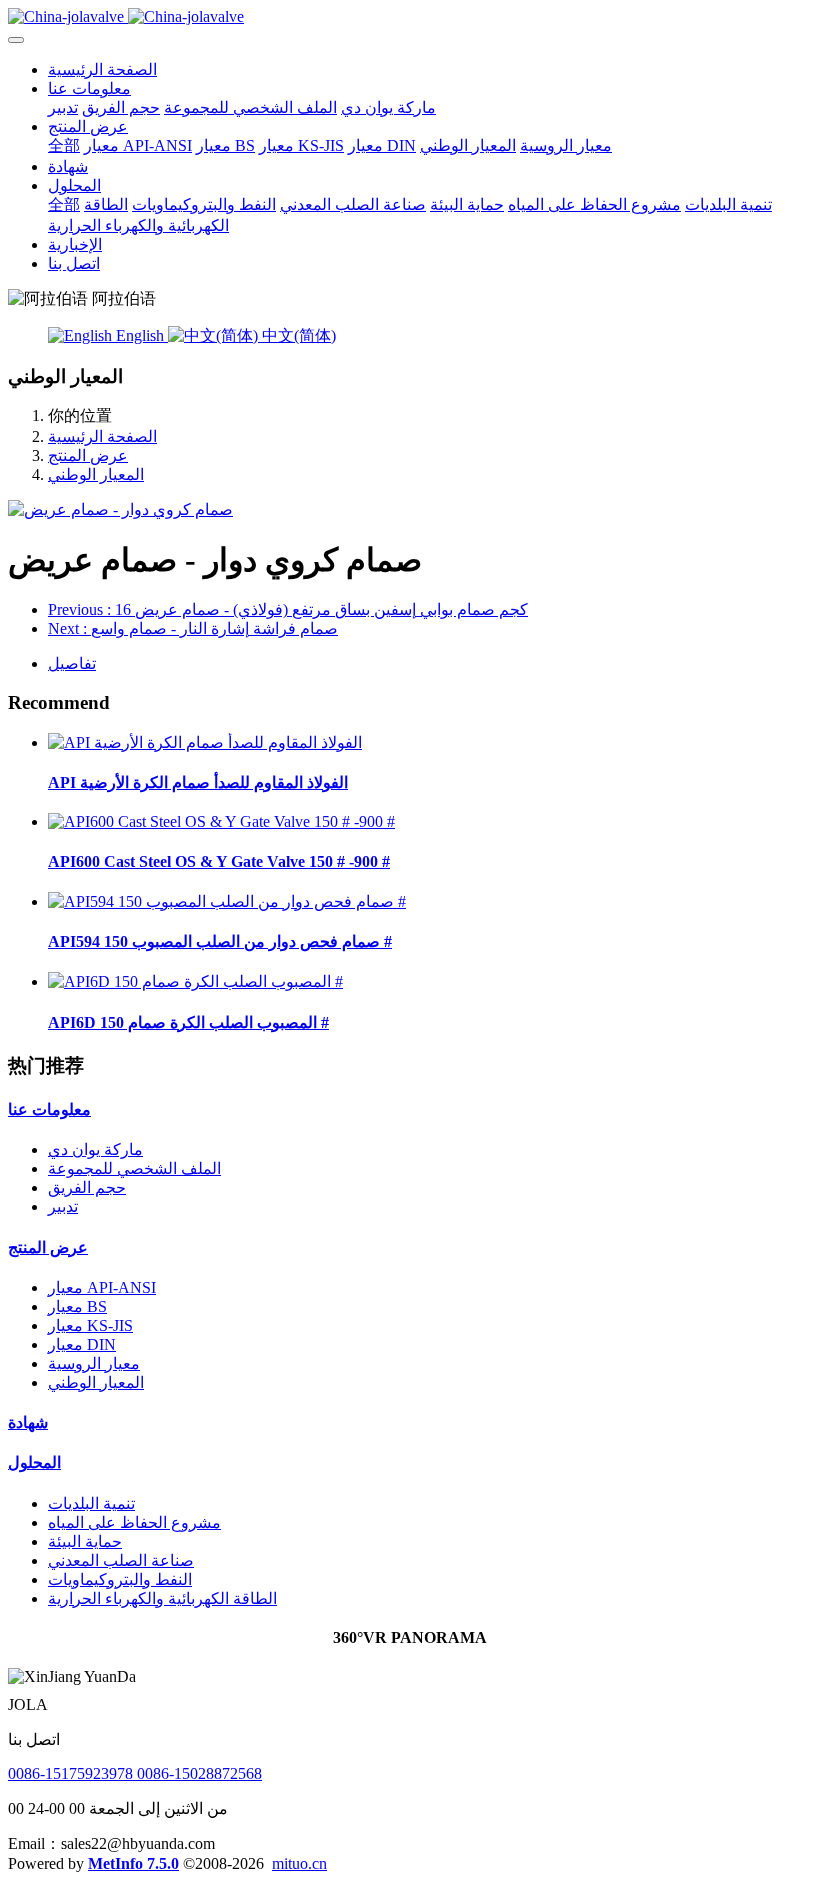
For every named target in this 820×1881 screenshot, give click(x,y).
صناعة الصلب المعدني (121, 1560)
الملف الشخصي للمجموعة (134, 1168)
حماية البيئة (85, 1541)
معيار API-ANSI (102, 1287)
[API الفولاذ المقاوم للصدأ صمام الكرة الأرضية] (205, 742)
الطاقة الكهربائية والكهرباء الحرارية (162, 1598)
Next (193, 628)
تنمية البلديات (91, 1503)
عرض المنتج (88, 455)
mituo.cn (299, 1863)
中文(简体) (297, 335)
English (140, 335)
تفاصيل (72, 663)
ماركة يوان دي (95, 1149)
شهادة (28, 1422)
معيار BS (77, 1306)
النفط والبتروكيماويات (120, 1579)
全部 (64, 145)
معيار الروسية (94, 1363)
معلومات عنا (49, 1109)
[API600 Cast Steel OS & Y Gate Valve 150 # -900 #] (221, 821)
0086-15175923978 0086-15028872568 (135, 1773)
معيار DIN (82, 1344)
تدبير (63, 1206)
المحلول (34, 1462)
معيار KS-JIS (90, 1325)
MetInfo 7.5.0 (133, 1863)
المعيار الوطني (96, 474)
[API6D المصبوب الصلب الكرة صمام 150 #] (195, 981)
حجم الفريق (87, 1187)
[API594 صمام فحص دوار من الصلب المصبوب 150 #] (227, 901)
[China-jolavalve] (410, 17)
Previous (288, 609)
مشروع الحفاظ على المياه (134, 1522)
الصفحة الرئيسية (102, 69)
